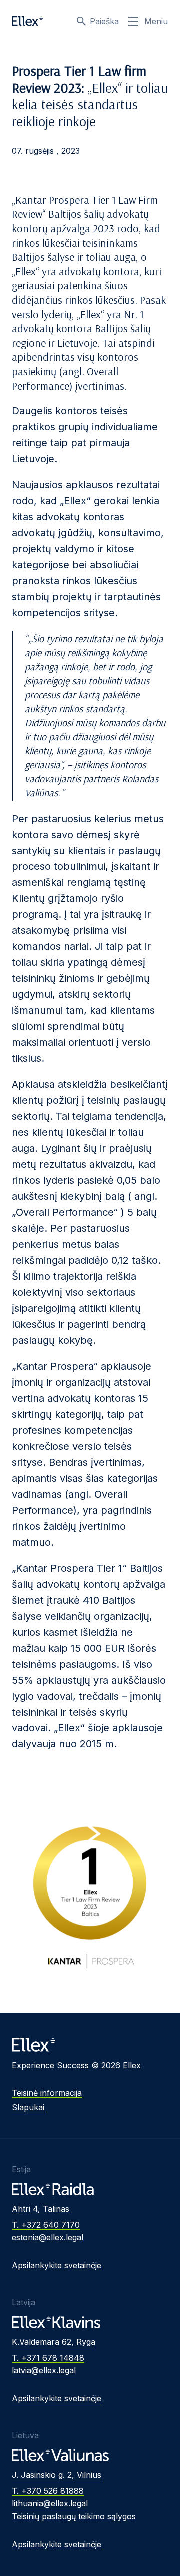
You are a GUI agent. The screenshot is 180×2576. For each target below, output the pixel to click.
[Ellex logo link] (27, 21)
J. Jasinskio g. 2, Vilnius (57, 2475)
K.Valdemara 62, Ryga (54, 2342)
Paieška (104, 21)
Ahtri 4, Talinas (41, 2209)
